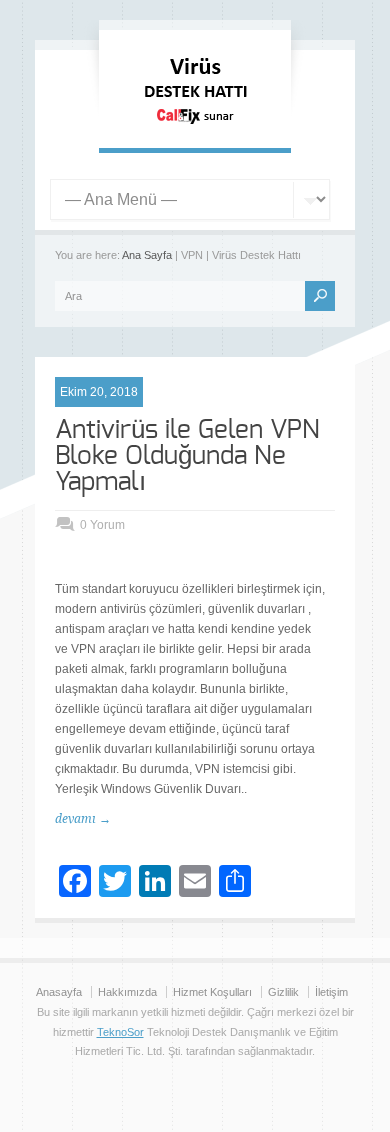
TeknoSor (120, 1032)
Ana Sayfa (147, 255)
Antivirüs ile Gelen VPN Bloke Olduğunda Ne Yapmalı (187, 456)
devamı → (83, 819)
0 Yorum (102, 525)
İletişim (331, 992)
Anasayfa (59, 992)
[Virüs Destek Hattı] (195, 128)
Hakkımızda (127, 992)
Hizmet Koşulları (212, 992)
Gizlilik (283, 992)
